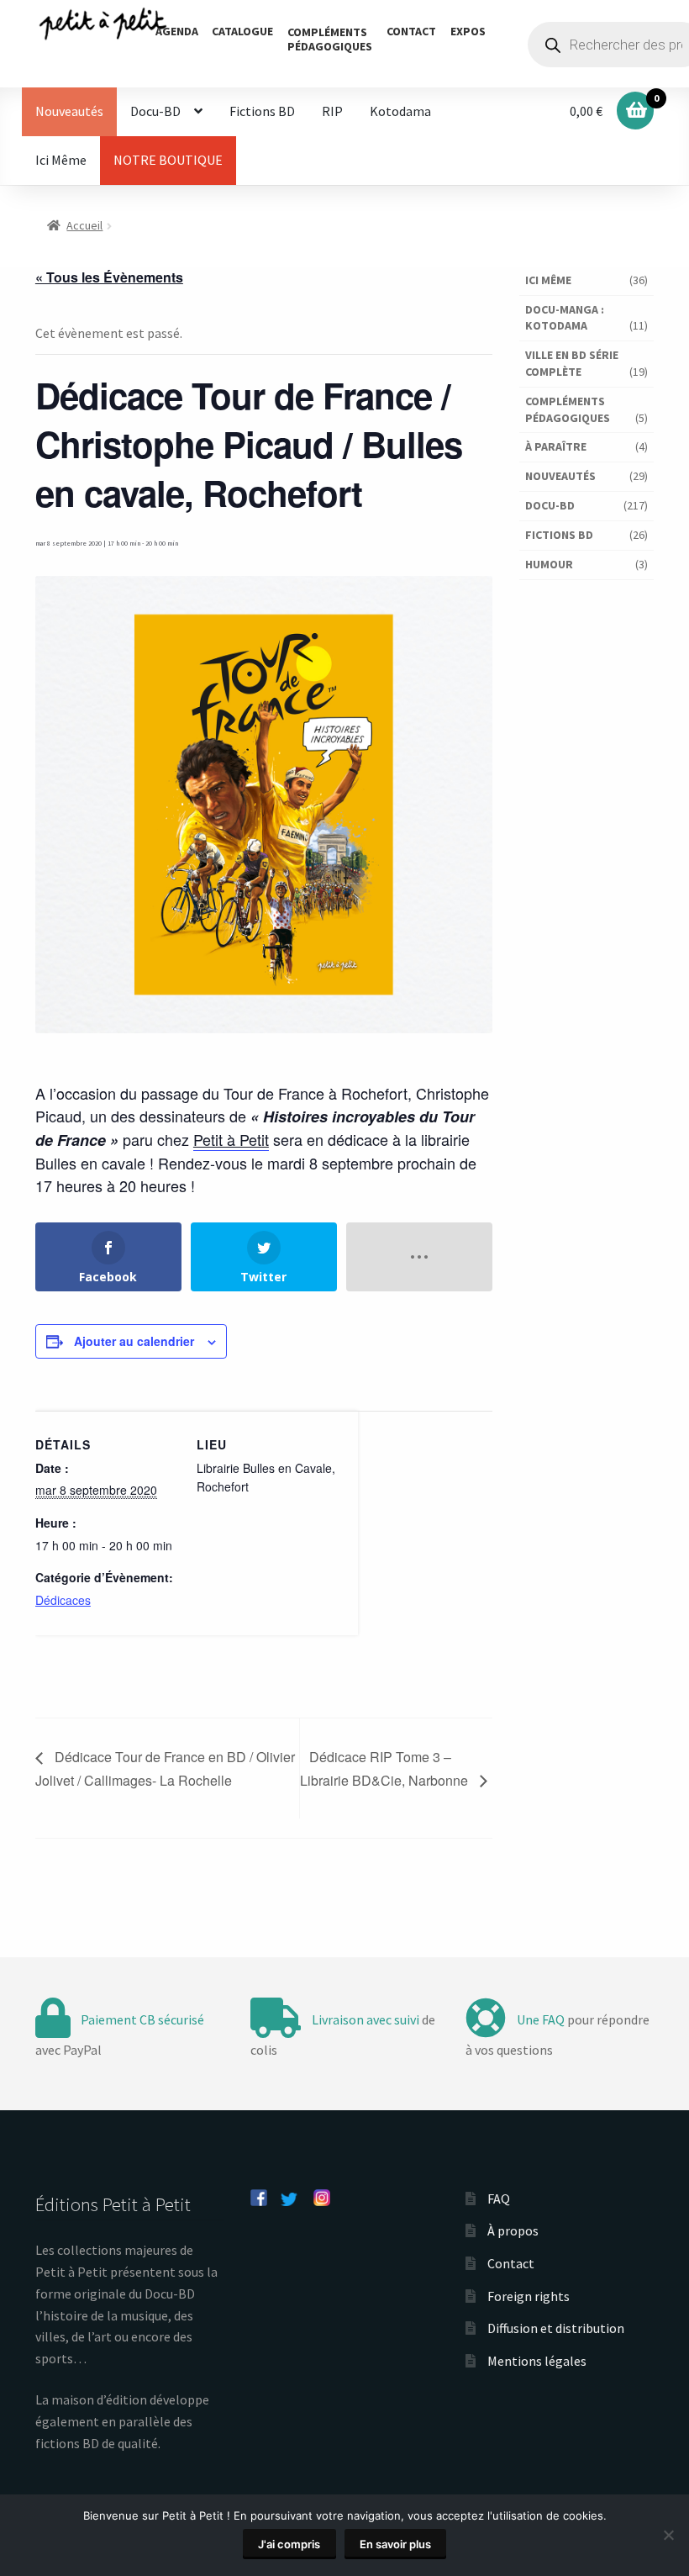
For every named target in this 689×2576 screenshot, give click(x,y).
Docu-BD (155, 111)
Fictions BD (262, 111)
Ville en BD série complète (572, 363)
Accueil (84, 225)
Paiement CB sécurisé (142, 2019)
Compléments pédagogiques (568, 409)
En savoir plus (395, 2544)
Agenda (177, 31)
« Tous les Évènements (109, 277)
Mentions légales (537, 2361)
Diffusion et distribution (556, 2328)
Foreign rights (529, 2296)
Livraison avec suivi (366, 2019)
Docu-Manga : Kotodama (565, 318)
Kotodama (400, 111)
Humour (549, 564)
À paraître (556, 446)
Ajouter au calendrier (134, 1341)
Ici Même (61, 160)
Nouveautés (69, 111)
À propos (513, 2230)
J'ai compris (289, 2544)
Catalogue (242, 31)
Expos (468, 31)
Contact (411, 31)
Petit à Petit (231, 1139)
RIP (332, 111)
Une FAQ (541, 2019)
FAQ (499, 2199)
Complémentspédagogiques (330, 39)
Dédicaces (63, 1600)
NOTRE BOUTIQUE (168, 160)
